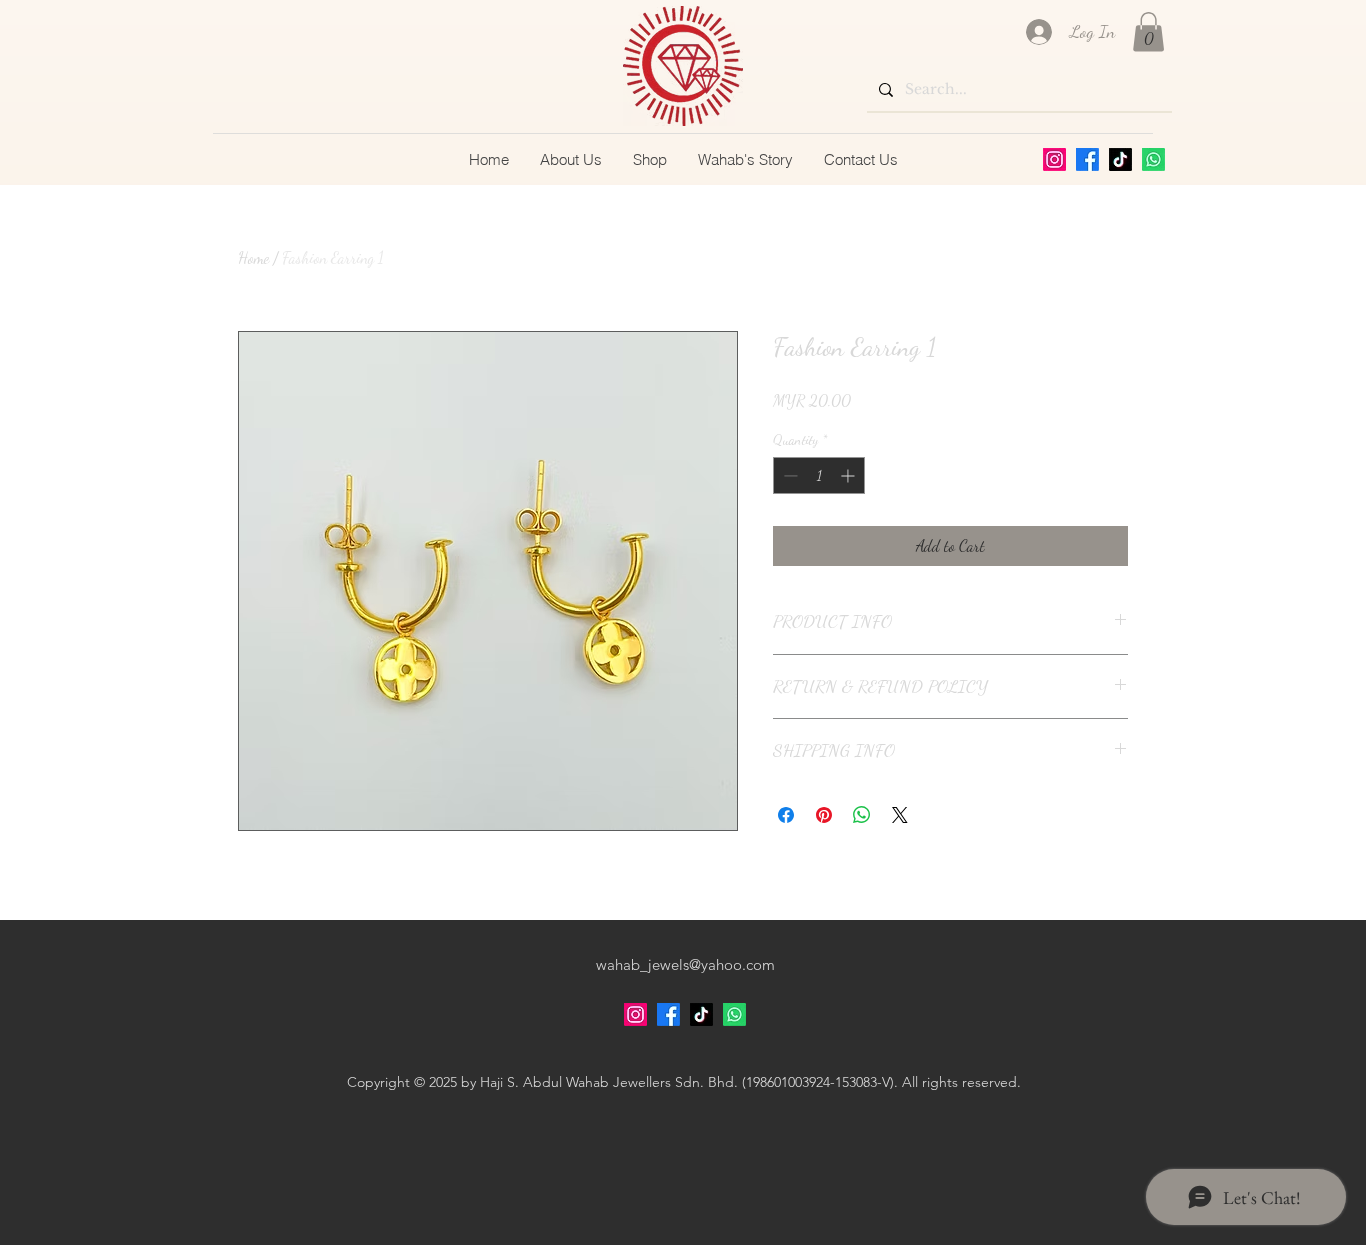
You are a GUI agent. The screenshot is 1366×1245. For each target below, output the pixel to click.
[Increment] (849, 475)
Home (253, 257)
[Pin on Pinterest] (824, 815)
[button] (1148, 31)
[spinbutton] (819, 475)
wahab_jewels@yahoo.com (685, 964)
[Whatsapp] (1153, 159)
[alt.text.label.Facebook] (1087, 159)
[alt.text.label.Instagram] (1054, 159)
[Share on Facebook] (786, 815)
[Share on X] (900, 815)
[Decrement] (788, 475)
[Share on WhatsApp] (862, 815)
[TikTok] (1120, 159)
